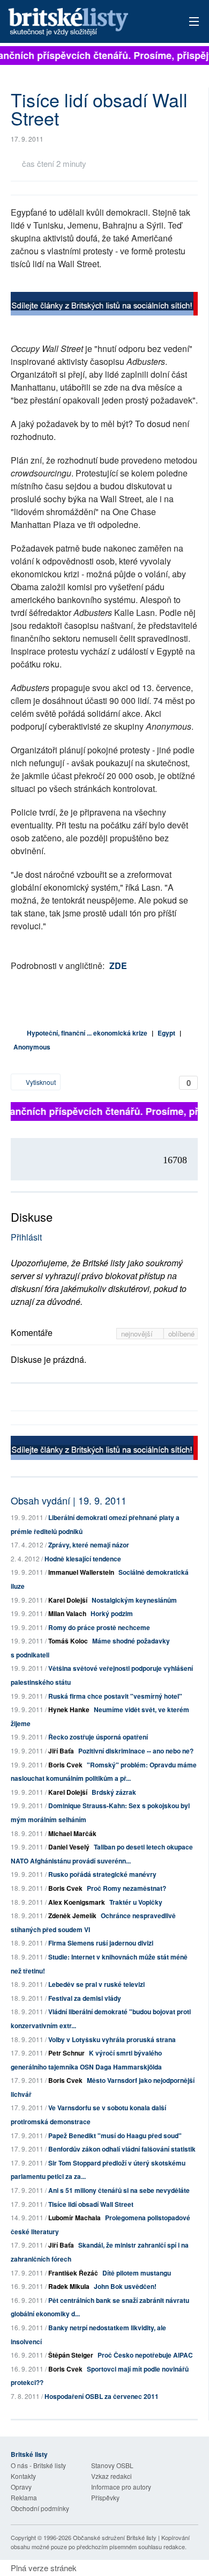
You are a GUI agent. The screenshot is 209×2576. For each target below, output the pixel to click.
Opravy (21, 2487)
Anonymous (32, 1047)
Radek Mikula (69, 2286)
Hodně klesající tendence (83, 1559)
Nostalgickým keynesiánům (134, 1600)
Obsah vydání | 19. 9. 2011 (69, 1500)
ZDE (118, 966)
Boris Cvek (65, 1765)
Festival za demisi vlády (85, 1998)
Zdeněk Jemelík (72, 1916)
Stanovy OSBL (112, 2465)
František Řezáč (73, 2273)
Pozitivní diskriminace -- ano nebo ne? (136, 1751)
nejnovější (138, 1334)
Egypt (166, 1033)
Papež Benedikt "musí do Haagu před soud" (115, 2135)
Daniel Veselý (69, 1847)
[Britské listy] (104, 305)
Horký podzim (112, 1613)
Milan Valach (67, 1613)
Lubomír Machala (74, 2218)
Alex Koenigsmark (77, 1902)
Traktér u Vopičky (136, 1902)
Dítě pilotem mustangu (137, 2273)
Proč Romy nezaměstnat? (126, 1888)
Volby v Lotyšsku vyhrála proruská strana (112, 2039)
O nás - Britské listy (38, 2465)
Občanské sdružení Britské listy (115, 2537)
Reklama (24, 2497)
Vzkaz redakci (111, 2476)
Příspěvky (105, 2497)
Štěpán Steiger (71, 2355)
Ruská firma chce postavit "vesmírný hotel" (115, 1696)
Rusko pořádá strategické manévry (102, 1874)
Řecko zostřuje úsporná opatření (98, 1737)
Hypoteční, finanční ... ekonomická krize (87, 1033)
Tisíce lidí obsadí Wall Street (91, 2204)
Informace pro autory (121, 2487)
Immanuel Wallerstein (81, 1572)
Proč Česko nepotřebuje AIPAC (145, 2355)
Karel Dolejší (68, 1600)
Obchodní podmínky (40, 2508)
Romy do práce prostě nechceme (99, 1627)
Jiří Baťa (61, 1751)
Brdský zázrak (114, 1792)
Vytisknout (40, 1082)
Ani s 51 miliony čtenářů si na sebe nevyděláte (119, 2190)
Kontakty (23, 2476)
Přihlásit (26, 1237)
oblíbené (181, 1334)
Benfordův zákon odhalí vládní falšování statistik (122, 2149)
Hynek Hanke (69, 1709)
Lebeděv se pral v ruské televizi (96, 1984)
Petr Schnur (66, 2053)
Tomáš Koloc (68, 1641)
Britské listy (86, 22)
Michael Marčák (72, 1833)
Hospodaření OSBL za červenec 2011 (102, 2396)
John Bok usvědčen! (125, 2286)
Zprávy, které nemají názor (89, 1545)
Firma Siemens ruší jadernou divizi (101, 1943)
